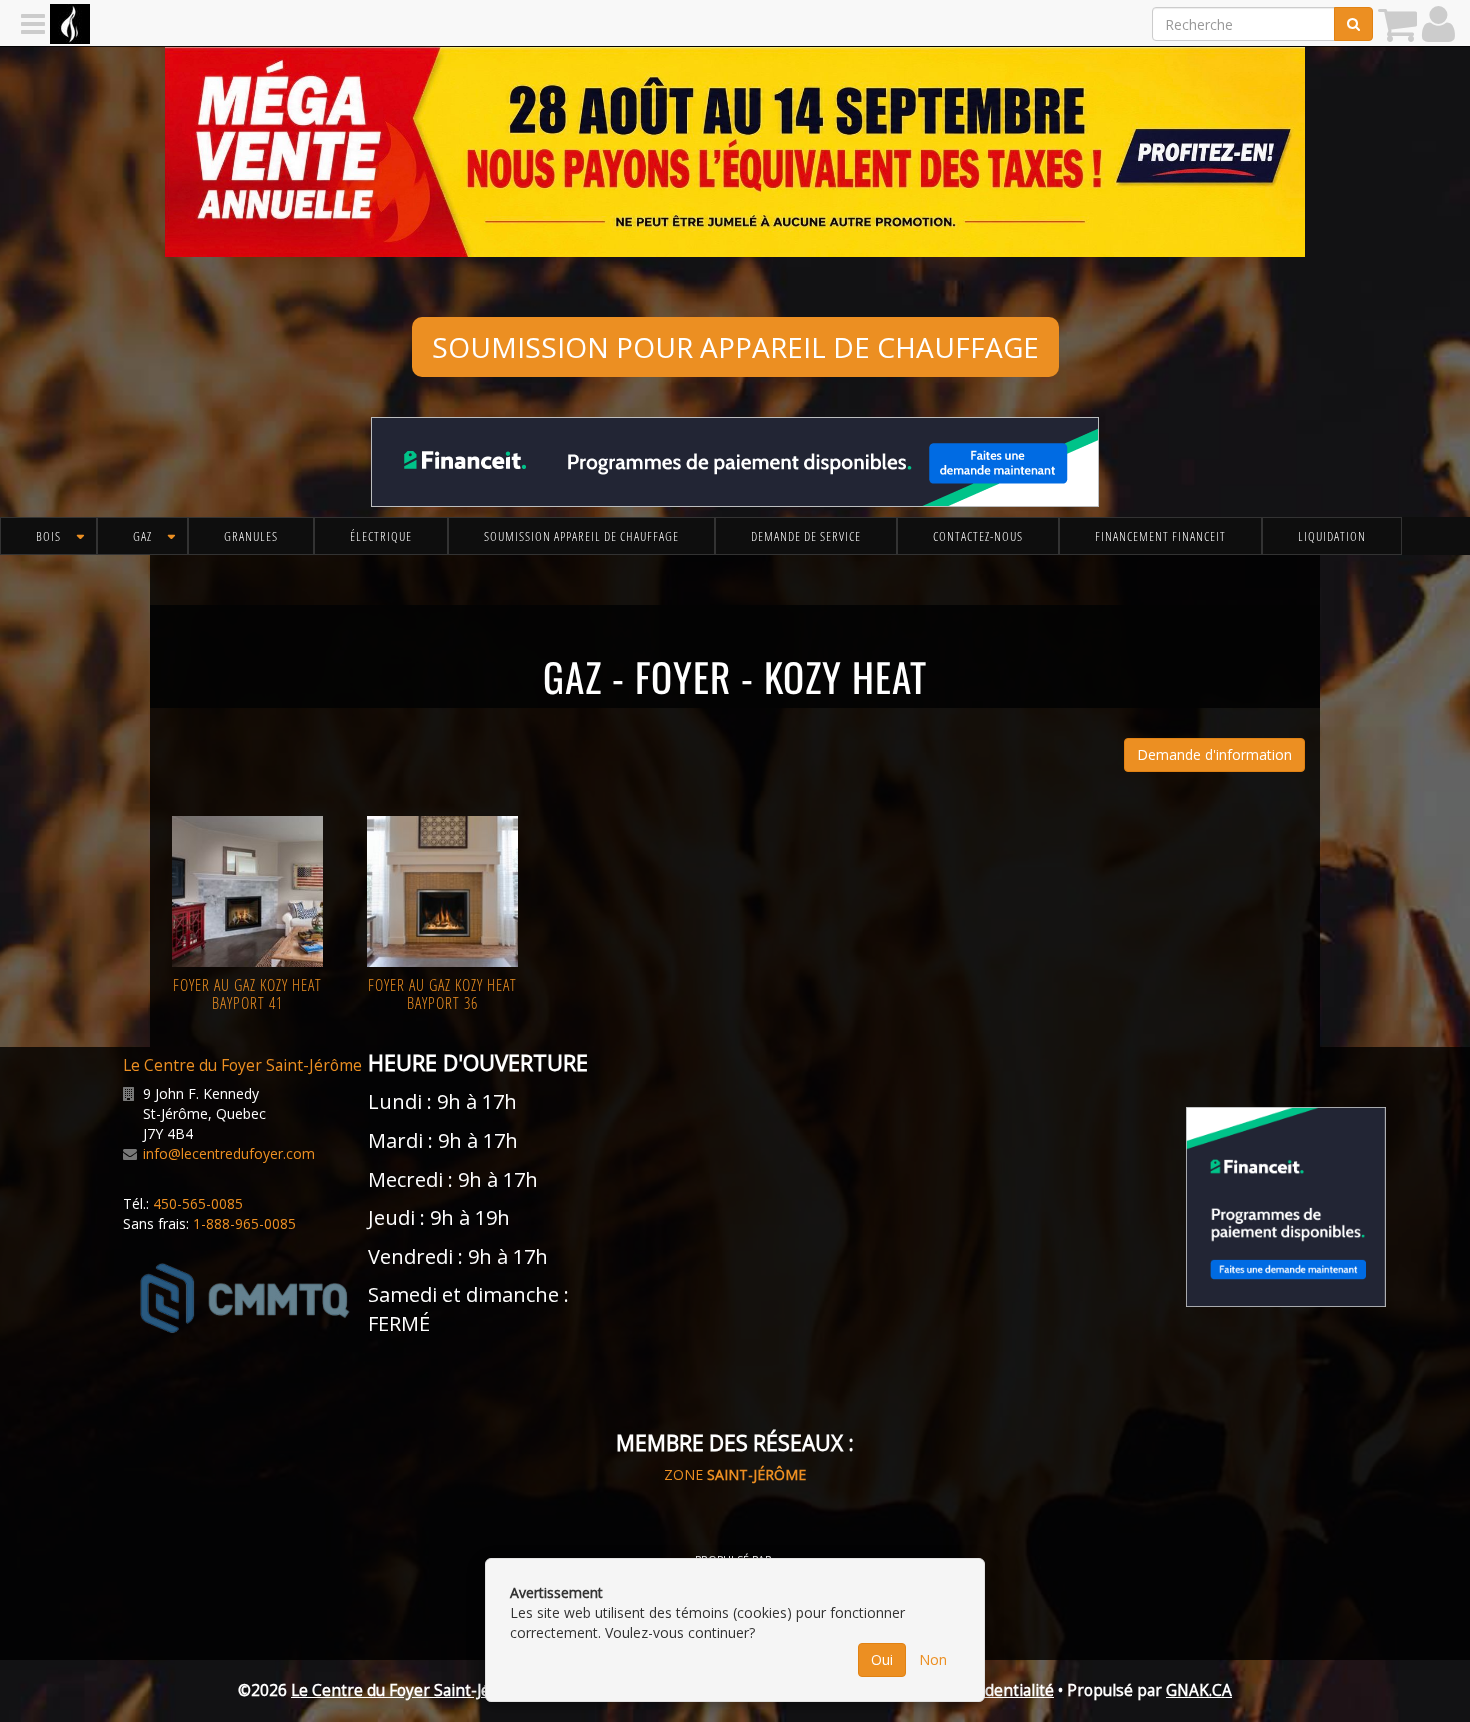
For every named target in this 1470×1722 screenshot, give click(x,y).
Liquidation (1332, 536)
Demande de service (806, 536)
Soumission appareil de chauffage (581, 536)
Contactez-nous (978, 536)
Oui (882, 1659)
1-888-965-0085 (244, 1223)
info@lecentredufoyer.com (229, 1153)
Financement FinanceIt (1160, 536)
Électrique (381, 536)
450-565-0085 (198, 1203)
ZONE (735, 1474)
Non (933, 1659)
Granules (251, 536)
